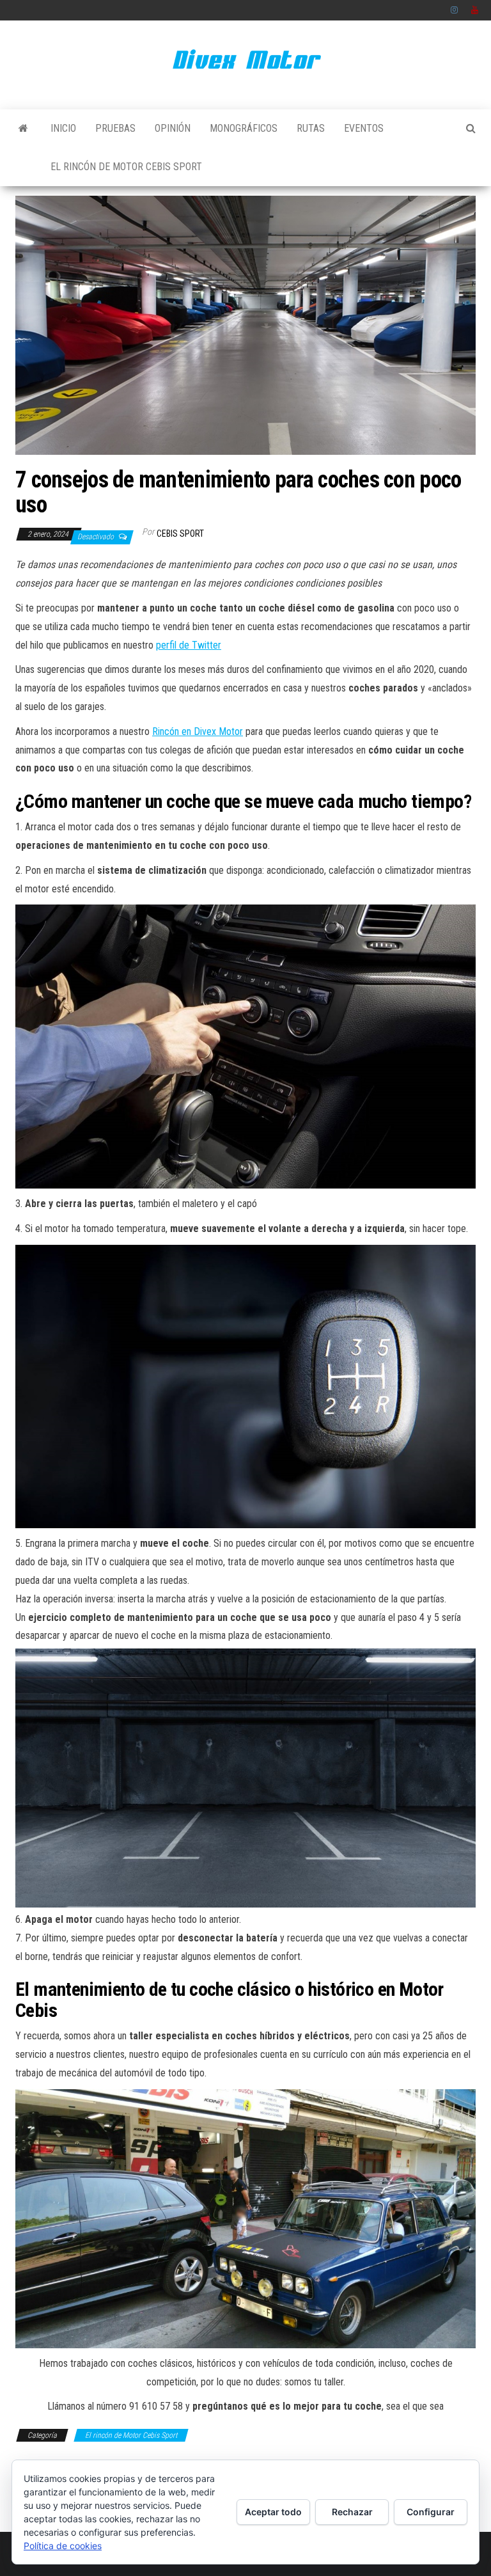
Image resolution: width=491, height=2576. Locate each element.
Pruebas (115, 128)
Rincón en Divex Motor (198, 731)
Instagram (455, 10)
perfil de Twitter (189, 645)
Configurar (431, 2512)
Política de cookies (63, 2546)
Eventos (364, 128)
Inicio (63, 128)
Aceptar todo (273, 2512)
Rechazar (352, 2512)
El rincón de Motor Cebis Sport (126, 167)
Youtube (475, 10)
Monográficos (244, 128)
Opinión (173, 128)
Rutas (311, 128)
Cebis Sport (180, 533)
